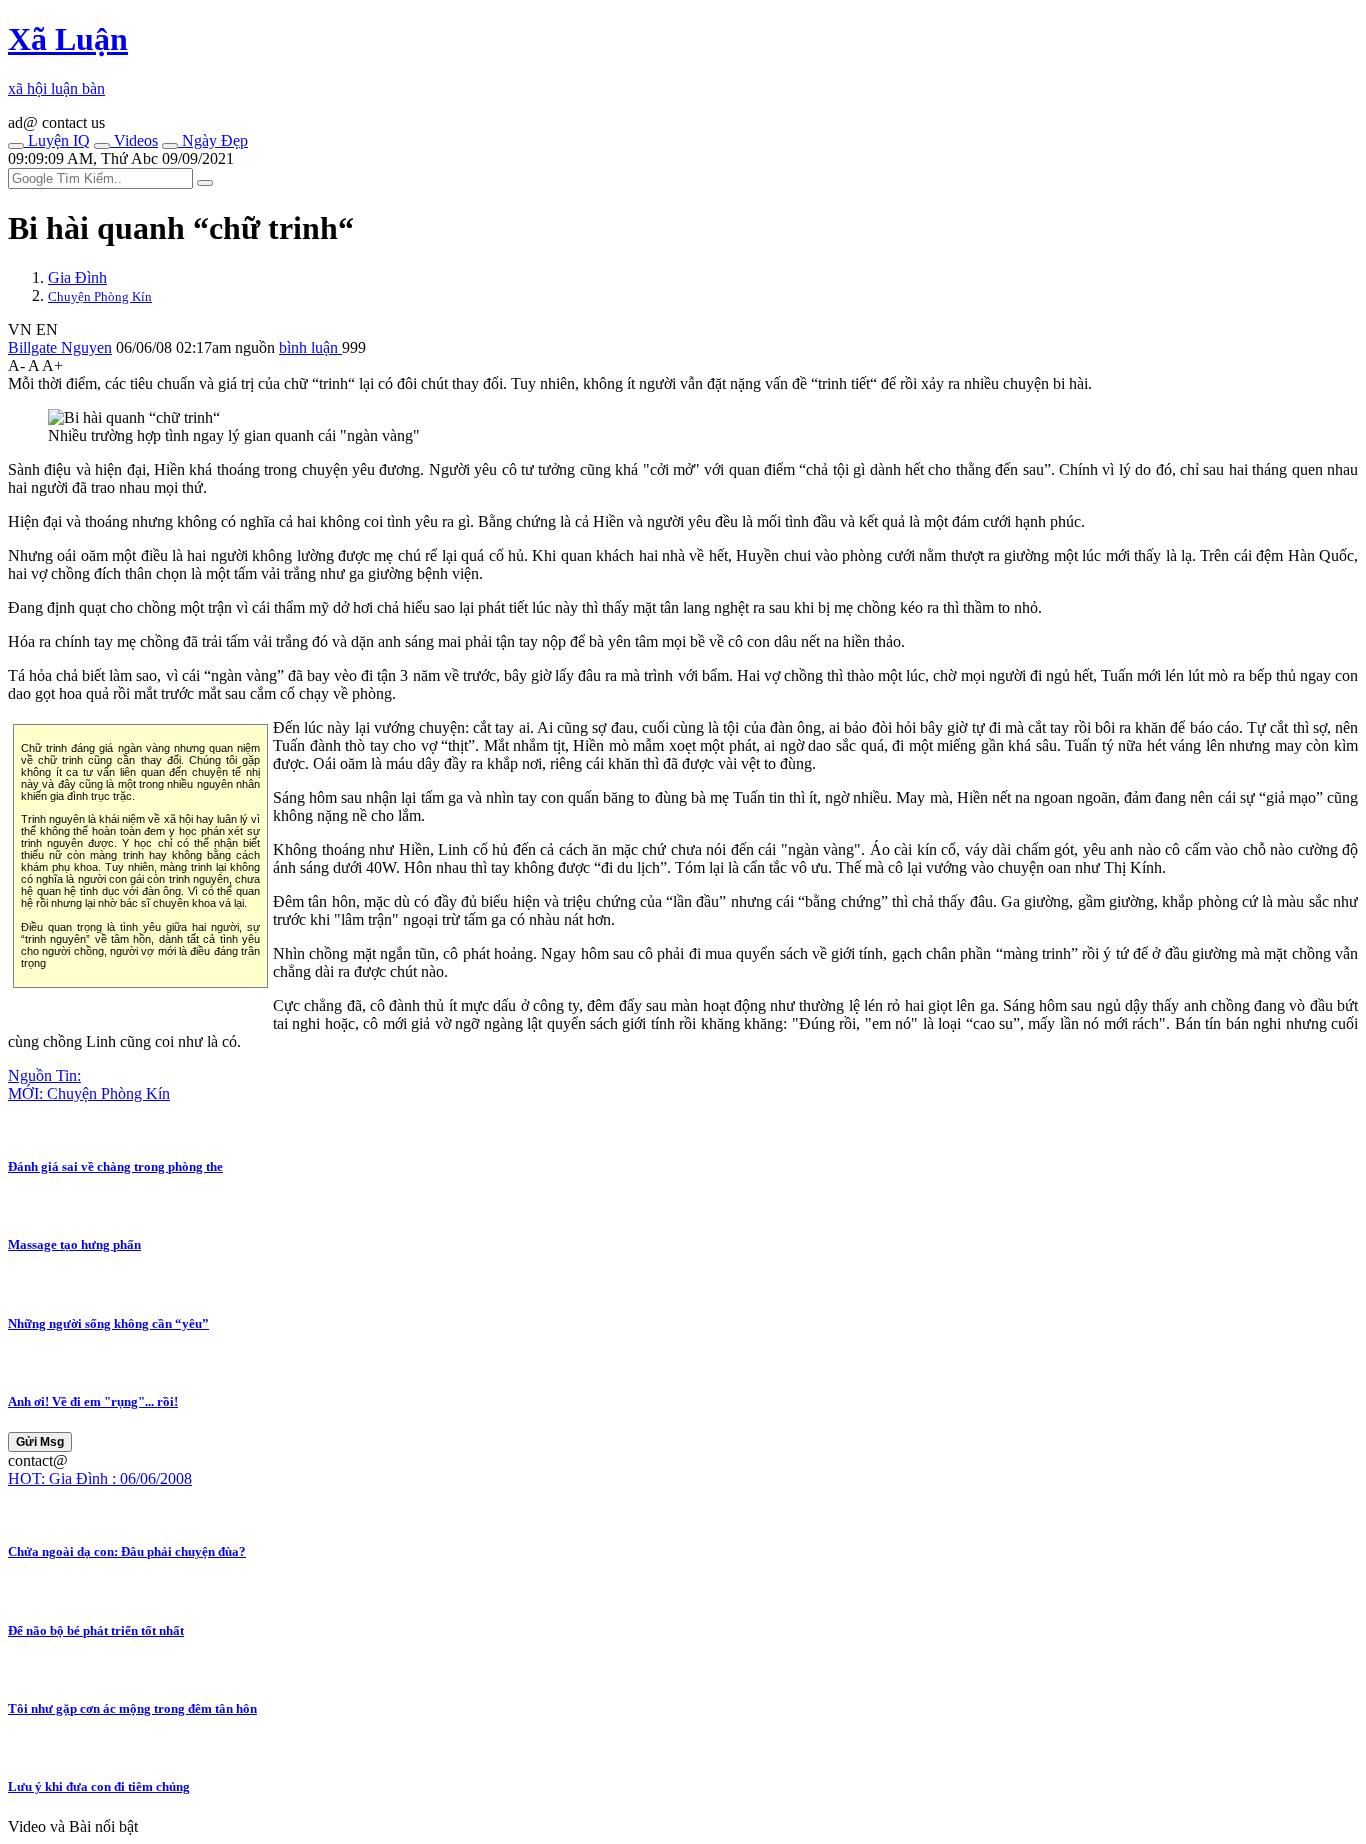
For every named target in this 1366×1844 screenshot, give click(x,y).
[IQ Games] (16, 146)
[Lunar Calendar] (170, 146)
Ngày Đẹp (213, 140)
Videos (134, 140)
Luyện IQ (57, 140)
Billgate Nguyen (60, 347)
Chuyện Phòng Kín (100, 296)
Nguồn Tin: (44, 1075)
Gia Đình (77, 277)
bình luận (310, 347)
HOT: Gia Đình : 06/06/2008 (100, 1478)
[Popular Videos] (102, 146)
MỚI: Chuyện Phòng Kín (89, 1093)
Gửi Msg (40, 1442)
